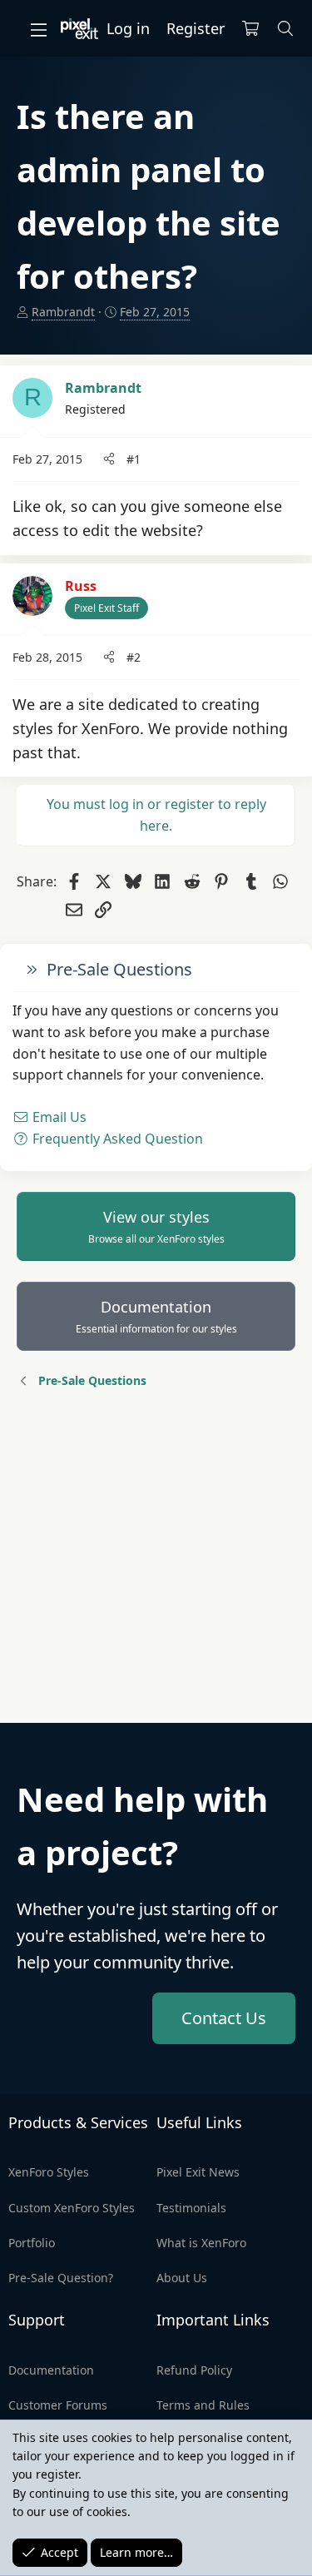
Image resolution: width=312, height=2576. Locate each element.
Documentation (156, 1317)
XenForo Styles (49, 2172)
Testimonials (191, 2208)
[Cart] (250, 29)
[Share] (109, 459)
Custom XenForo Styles (72, 2208)
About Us (182, 2278)
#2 (134, 657)
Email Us (58, 1117)
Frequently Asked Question (116, 1139)
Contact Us (224, 2018)
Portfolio (32, 2243)
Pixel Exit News (198, 2172)
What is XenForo (201, 2243)
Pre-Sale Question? (61, 2278)
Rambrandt (63, 312)
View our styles (156, 1227)
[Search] (286, 29)
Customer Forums (58, 2405)
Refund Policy (194, 2370)
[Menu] (38, 29)
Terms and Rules (203, 2405)
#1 (134, 459)
